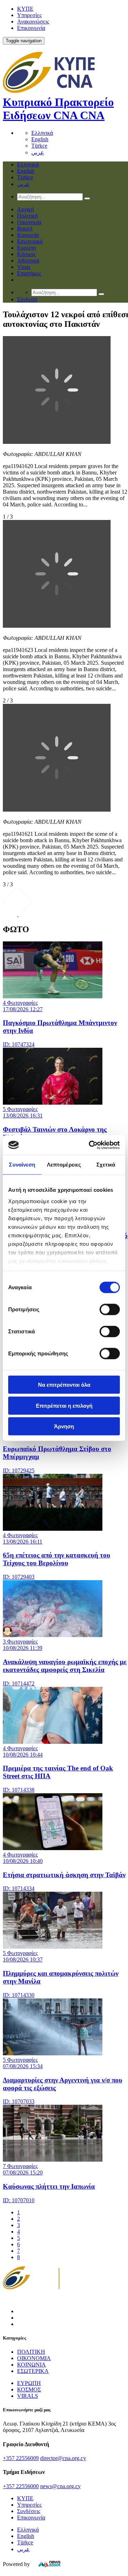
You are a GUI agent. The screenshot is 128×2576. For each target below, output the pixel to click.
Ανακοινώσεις (33, 22)
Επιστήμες (29, 273)
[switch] (110, 1310)
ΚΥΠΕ (25, 9)
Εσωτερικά (30, 241)
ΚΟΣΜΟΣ (29, 2389)
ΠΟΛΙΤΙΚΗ (31, 2352)
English (40, 139)
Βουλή (25, 229)
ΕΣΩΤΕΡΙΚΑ (33, 2371)
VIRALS (28, 2396)
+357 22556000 (21, 2486)
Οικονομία (29, 222)
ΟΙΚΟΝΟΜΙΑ (34, 2358)
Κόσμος (26, 254)
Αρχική (25, 209)
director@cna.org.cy (63, 2458)
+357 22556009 (21, 2458)
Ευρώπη (26, 248)
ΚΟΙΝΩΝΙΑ (31, 2365)
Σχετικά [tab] (106, 1165)
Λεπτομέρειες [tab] (64, 1165)
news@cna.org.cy (60, 2486)
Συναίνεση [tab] (22, 1165)
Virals (24, 267)
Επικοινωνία (31, 28)
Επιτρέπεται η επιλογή (64, 1405)
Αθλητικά (28, 261)
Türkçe (39, 146)
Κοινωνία (28, 235)
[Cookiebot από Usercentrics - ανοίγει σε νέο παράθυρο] (90, 1145)
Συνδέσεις (29, 2511)
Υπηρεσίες (29, 15)
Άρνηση (64, 1426)
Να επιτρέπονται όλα (64, 1385)
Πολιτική (27, 216)
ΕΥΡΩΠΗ (29, 2383)
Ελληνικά (42, 133)
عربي (38, 152)
